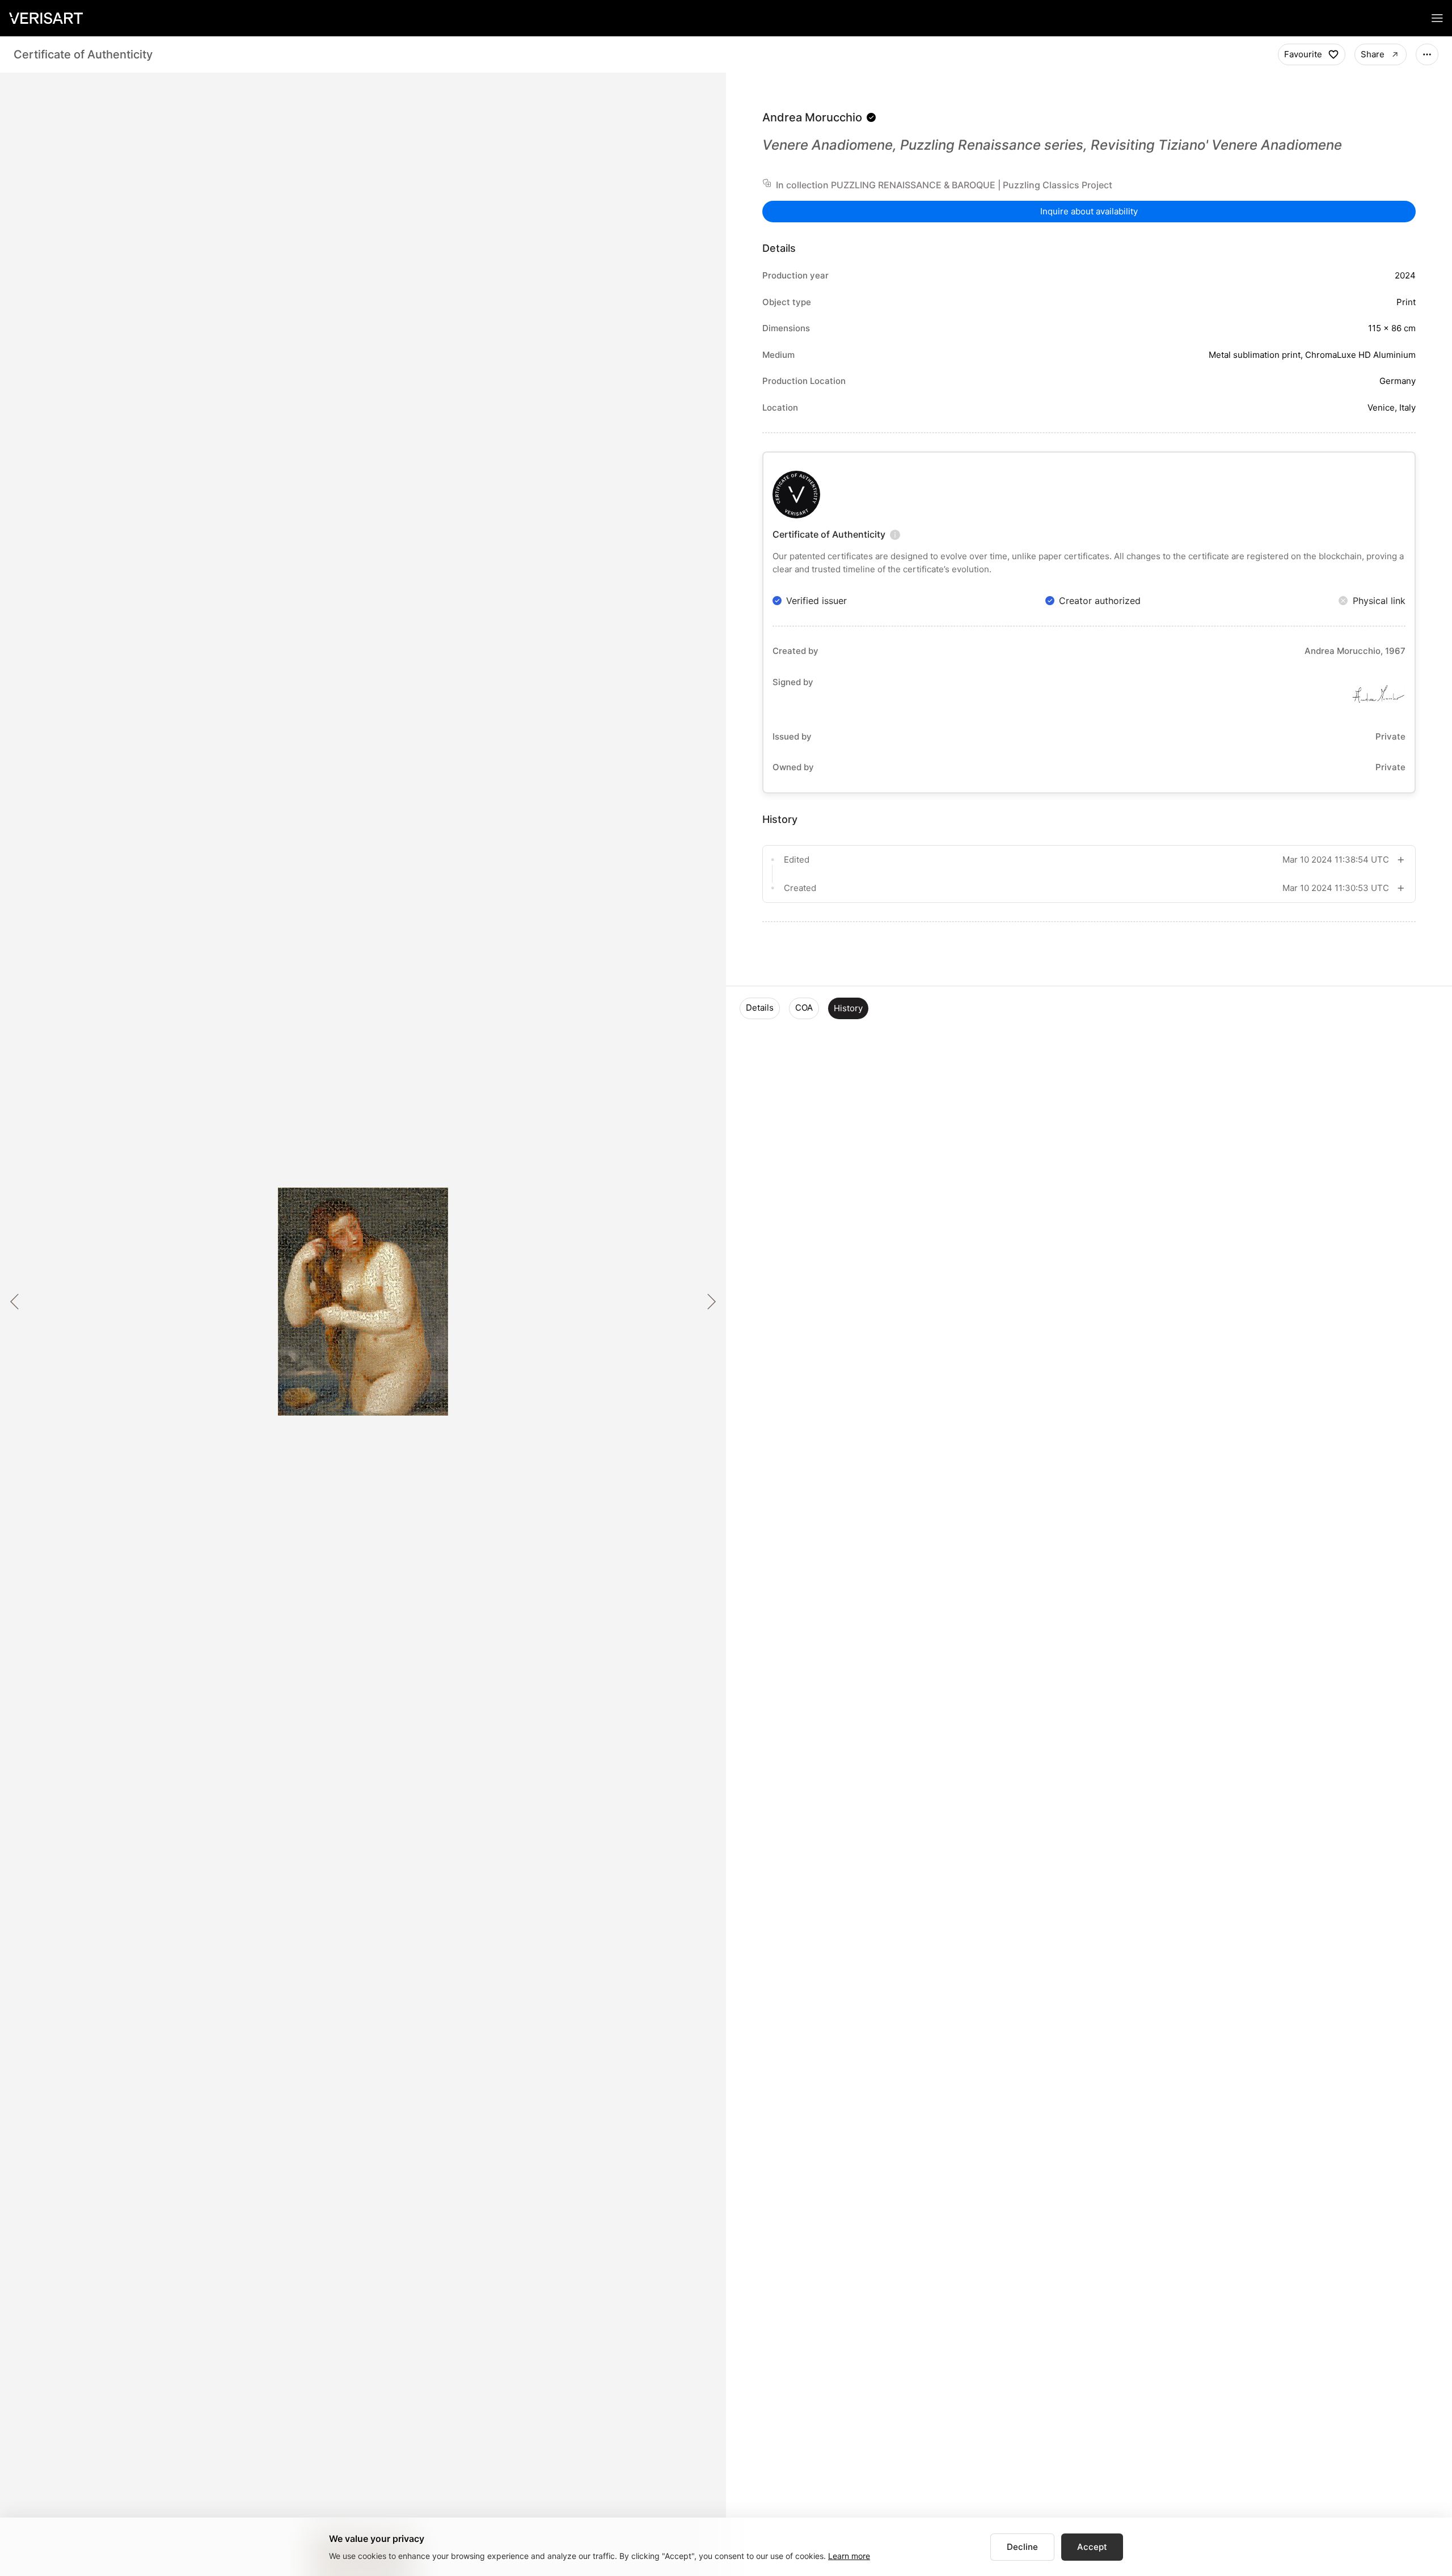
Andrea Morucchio (812, 117)
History (848, 1008)
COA (804, 1008)
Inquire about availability (1089, 211)
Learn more (849, 2556)
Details (760, 1008)
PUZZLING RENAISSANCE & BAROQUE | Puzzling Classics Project (972, 185)
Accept (1092, 2547)
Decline (1022, 2547)
